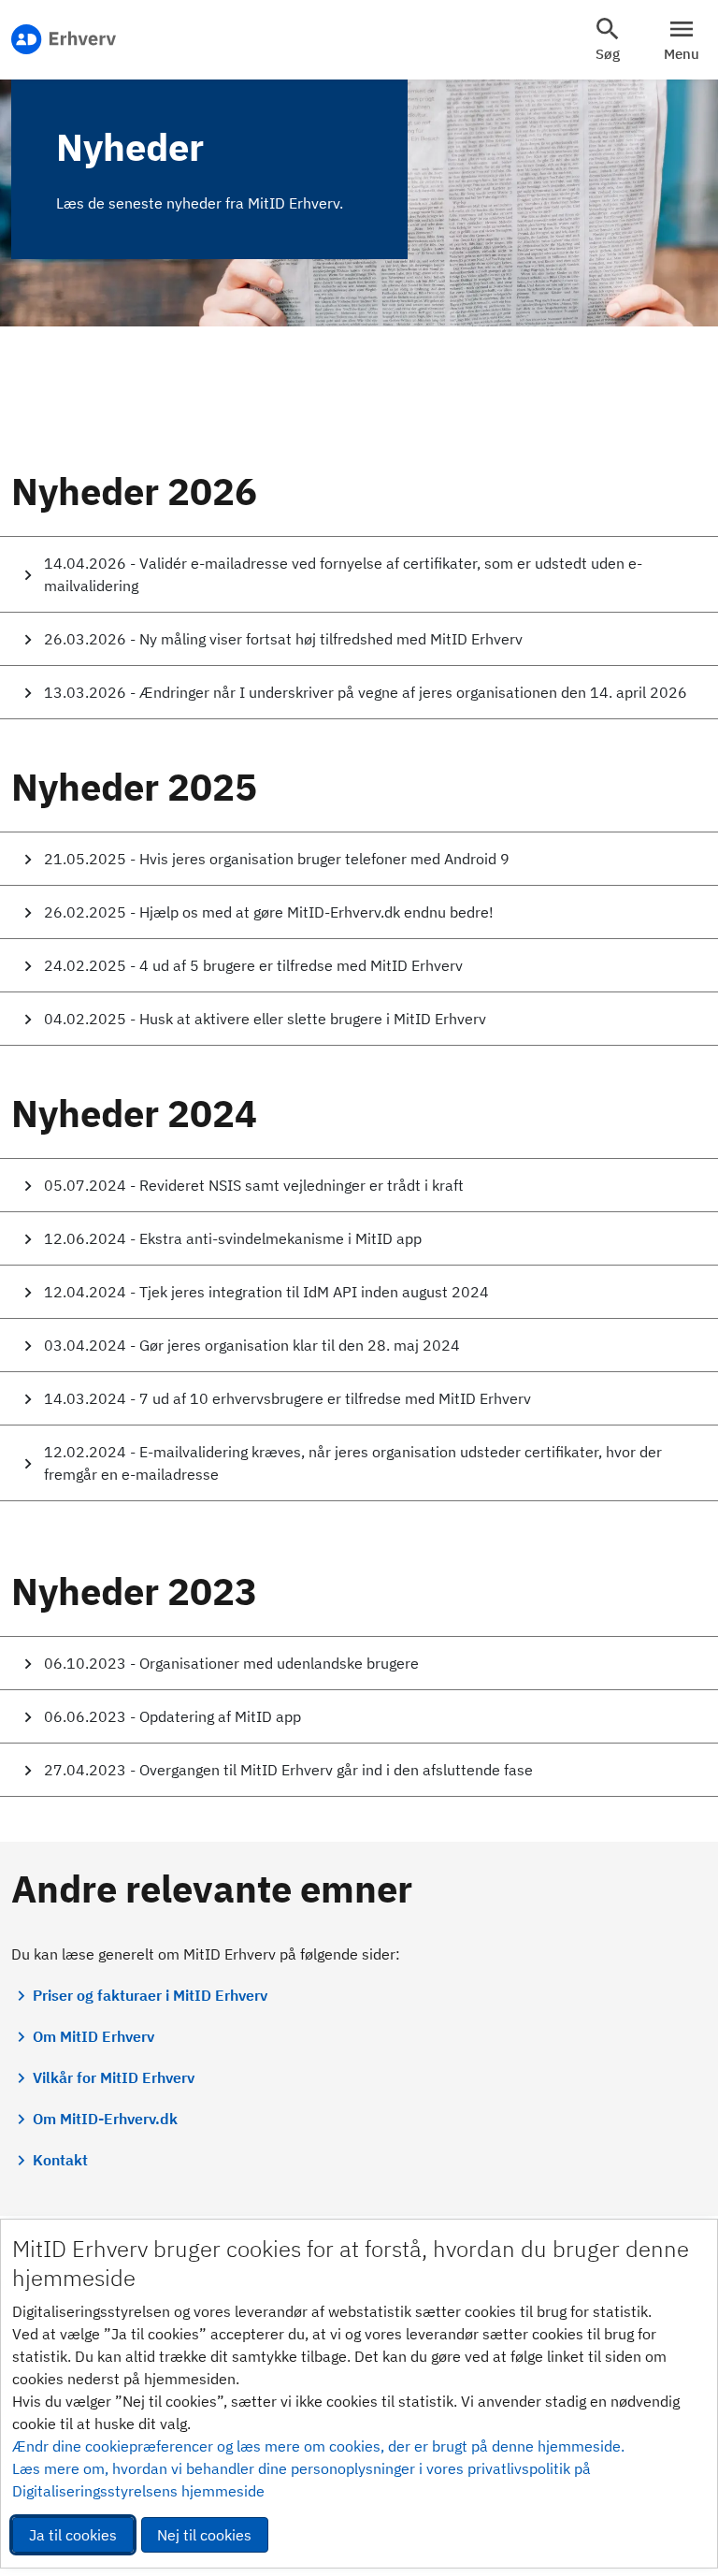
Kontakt (60, 2160)
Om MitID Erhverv (93, 2036)
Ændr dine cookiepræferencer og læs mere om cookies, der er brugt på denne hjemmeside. (318, 2446)
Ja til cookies (73, 2535)
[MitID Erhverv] (64, 39)
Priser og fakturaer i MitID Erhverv (150, 1995)
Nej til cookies (204, 2535)
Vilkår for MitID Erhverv (114, 2077)
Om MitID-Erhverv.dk (105, 2119)
